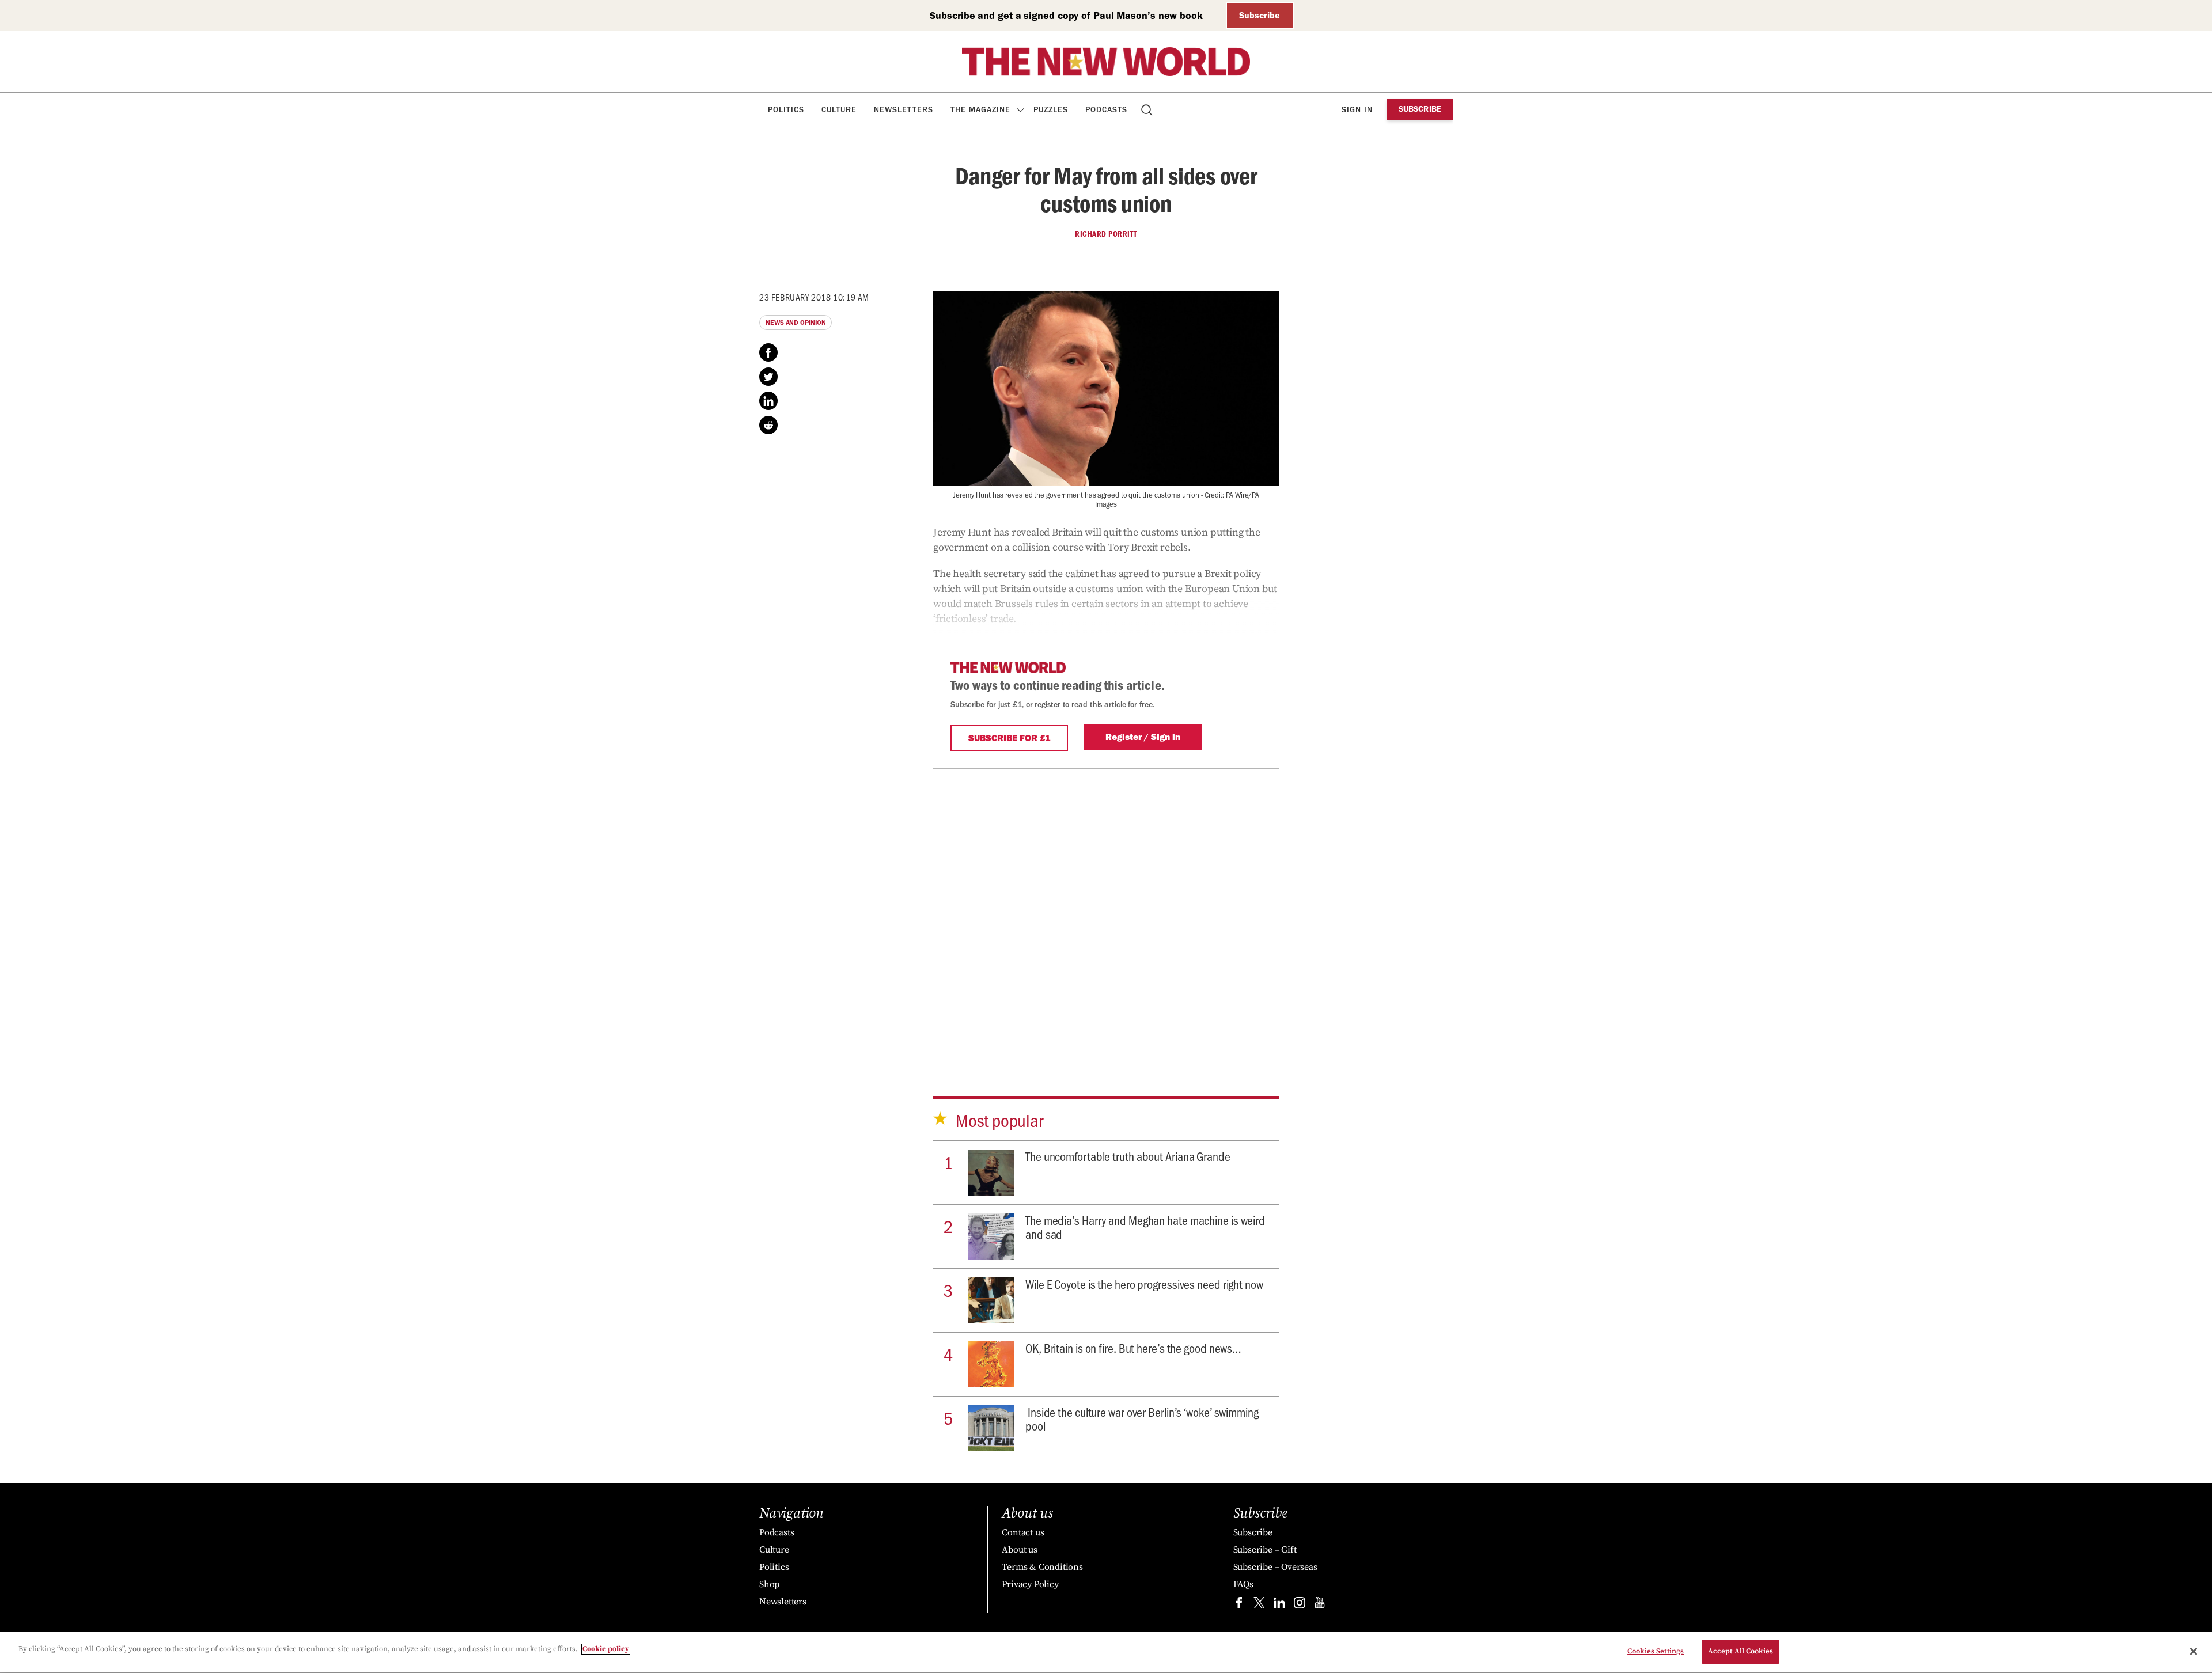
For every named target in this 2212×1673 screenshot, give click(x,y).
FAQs (1243, 1584)
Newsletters (904, 110)
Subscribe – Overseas (1275, 1567)
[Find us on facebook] (1239, 1605)
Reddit (768, 425)
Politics (786, 110)
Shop (769, 1584)
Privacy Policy (1030, 1584)
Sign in (1357, 110)
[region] (1106, 1653)
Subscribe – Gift (1265, 1550)
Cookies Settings (1656, 1651)
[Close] (2194, 1651)
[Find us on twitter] (1259, 1605)
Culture (839, 110)
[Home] (1106, 62)
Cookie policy (606, 1649)
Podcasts (1106, 110)
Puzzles (1051, 110)
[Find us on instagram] (1300, 1605)
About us (1019, 1550)
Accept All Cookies (1741, 1651)
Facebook (768, 352)
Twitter (768, 377)
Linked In (768, 401)
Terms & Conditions (1042, 1567)
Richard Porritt (1106, 234)
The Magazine (980, 110)
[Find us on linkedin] (1279, 1605)
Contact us (1023, 1532)
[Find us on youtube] (1320, 1605)
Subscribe (1260, 15)
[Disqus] (1106, 913)
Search (1148, 110)
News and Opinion (796, 323)
